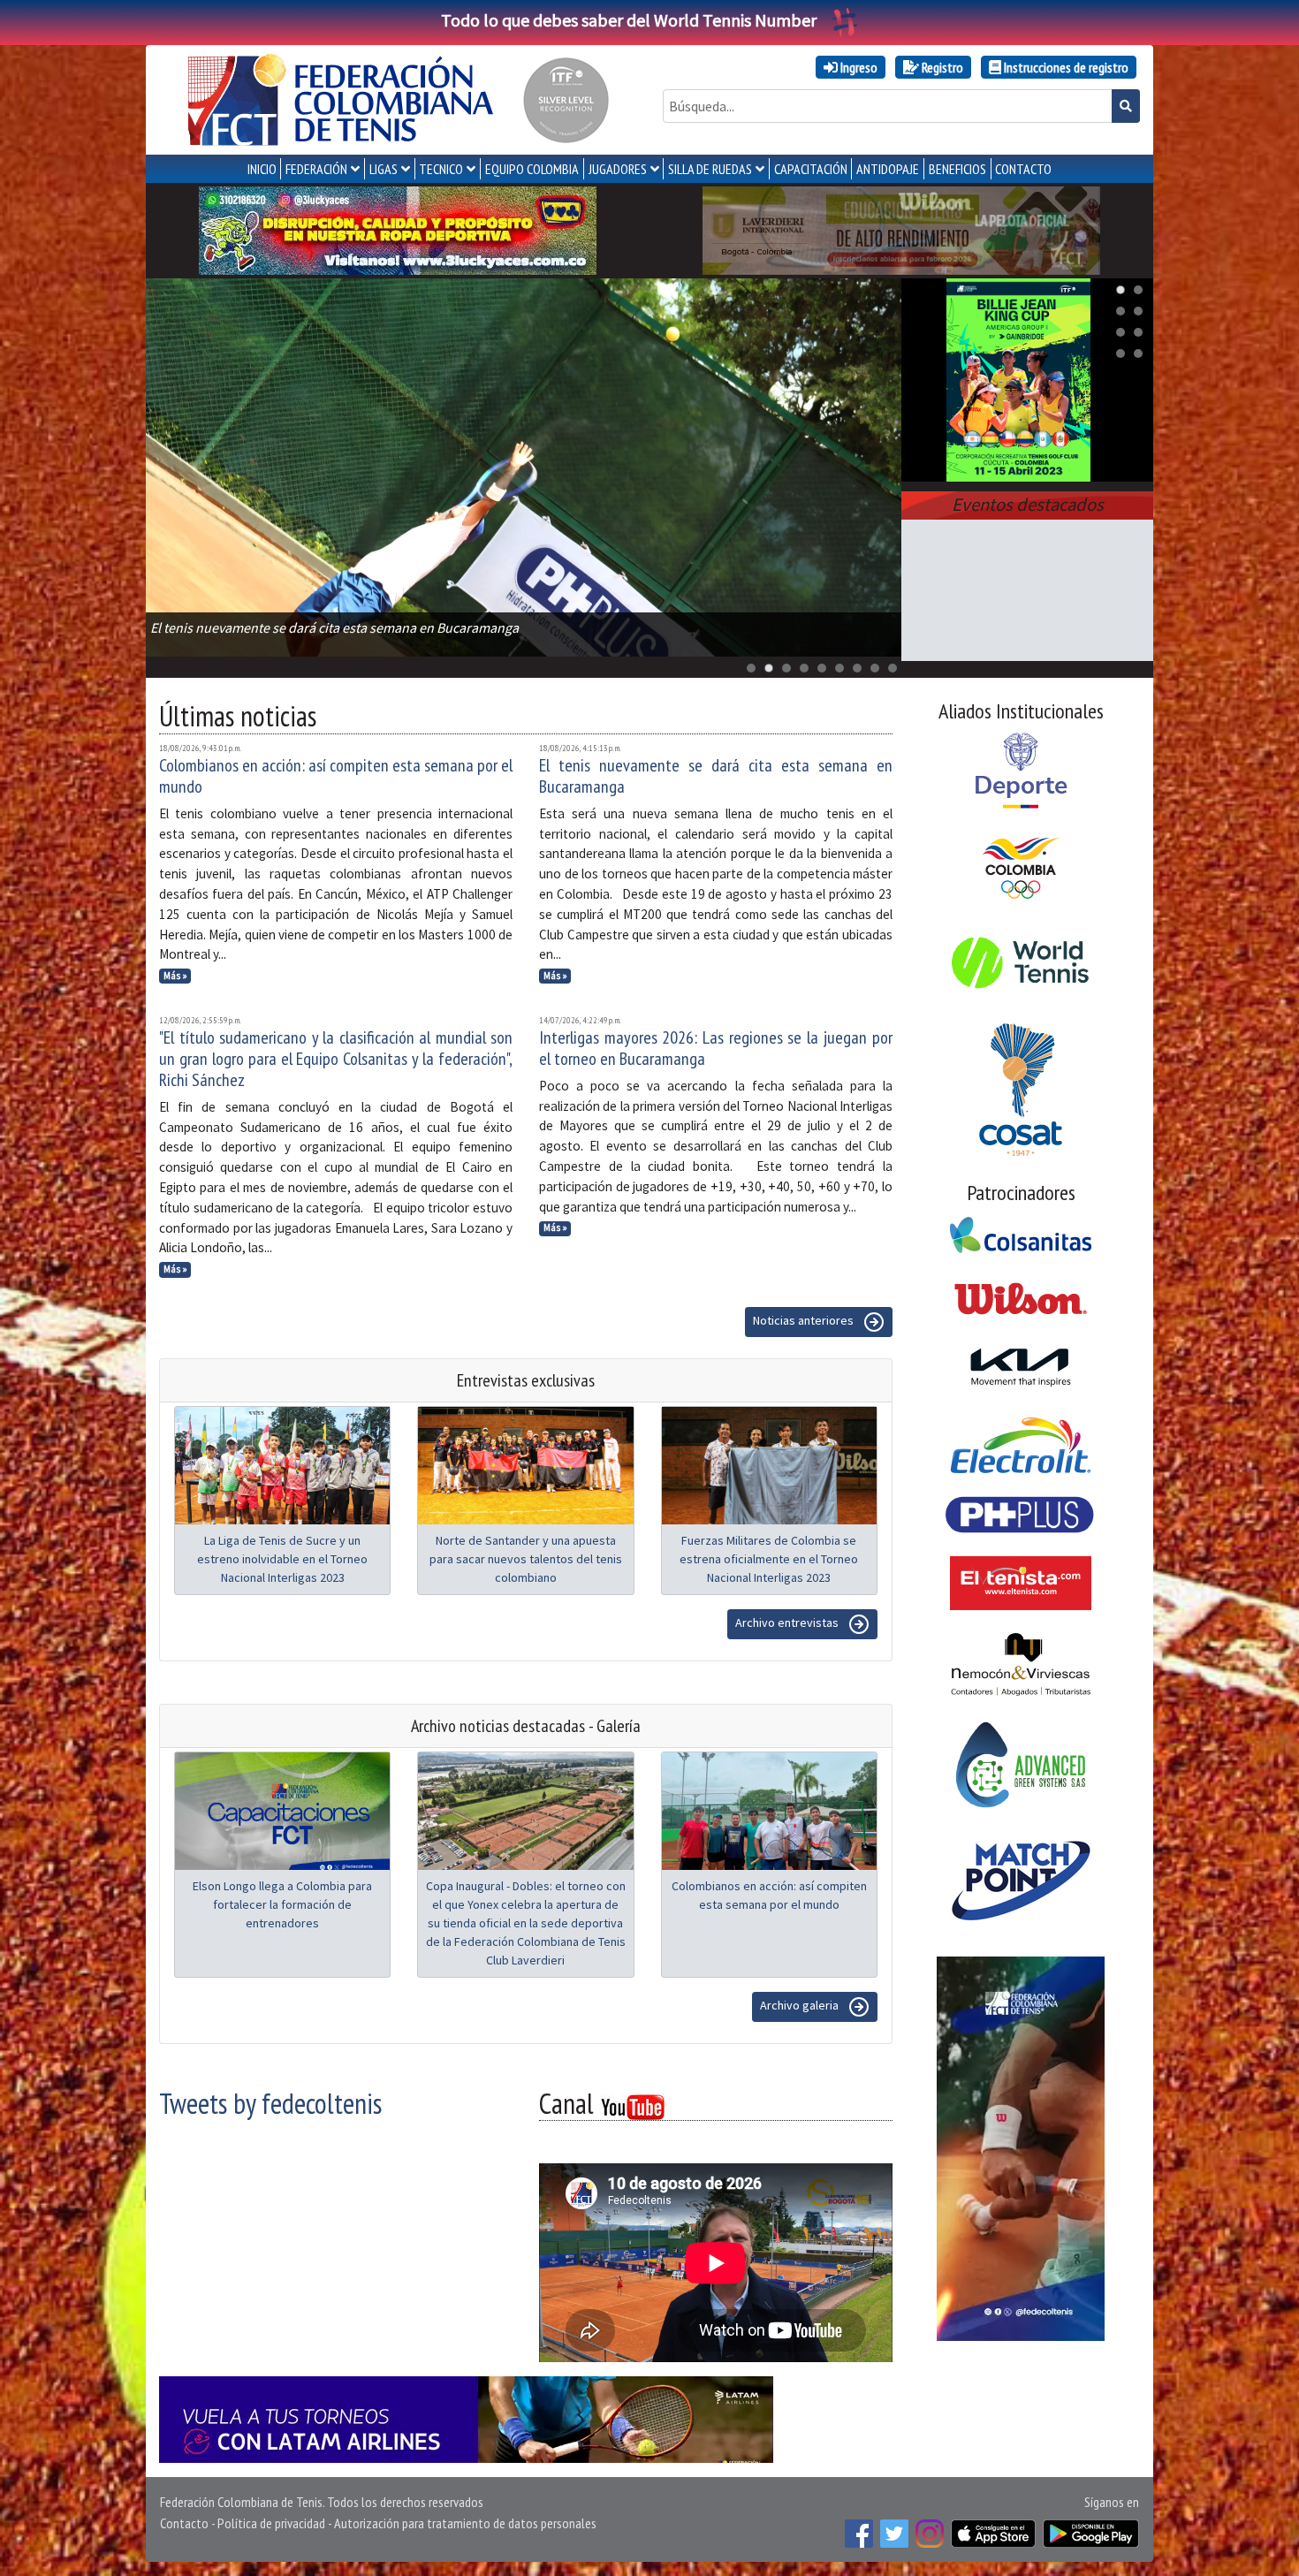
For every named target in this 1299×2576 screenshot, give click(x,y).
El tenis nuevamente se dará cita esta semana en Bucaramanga (716, 776)
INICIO (262, 169)
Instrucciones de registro (1065, 67)
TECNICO (441, 169)
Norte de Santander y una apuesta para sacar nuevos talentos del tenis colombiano (526, 1559)
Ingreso (858, 67)
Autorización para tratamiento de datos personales (465, 2523)
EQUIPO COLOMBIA (532, 169)
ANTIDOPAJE (888, 169)
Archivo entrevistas (788, 1622)
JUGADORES (618, 169)
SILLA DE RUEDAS (710, 169)
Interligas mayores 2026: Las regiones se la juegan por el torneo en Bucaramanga (716, 1048)
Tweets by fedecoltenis (270, 2103)
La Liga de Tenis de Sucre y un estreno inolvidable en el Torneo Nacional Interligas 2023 (282, 1559)
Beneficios (957, 169)
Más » (175, 976)
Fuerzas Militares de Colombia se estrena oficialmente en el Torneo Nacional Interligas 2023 (769, 1559)
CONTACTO (1023, 169)
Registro (941, 67)
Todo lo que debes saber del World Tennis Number (629, 20)
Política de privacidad (271, 2523)
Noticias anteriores (805, 1320)
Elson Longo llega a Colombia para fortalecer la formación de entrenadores (282, 1904)
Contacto (184, 2523)
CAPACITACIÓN (811, 169)
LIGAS (384, 169)
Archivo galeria (801, 2005)
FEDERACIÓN (316, 169)
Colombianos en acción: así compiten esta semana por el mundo (336, 776)
